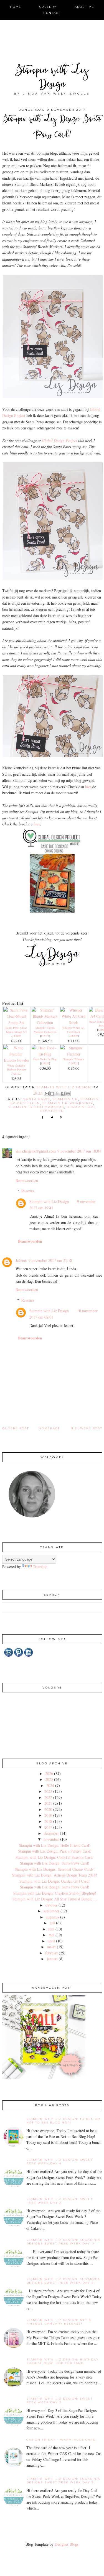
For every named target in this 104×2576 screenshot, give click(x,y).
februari (51, 1953)
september (51, 1911)
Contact (52, 13)
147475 (45, 1036)
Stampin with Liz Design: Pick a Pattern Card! (55, 1851)
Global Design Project (59, 440)
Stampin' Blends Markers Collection (45, 1030)
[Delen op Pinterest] (68, 1094)
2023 (48, 1791)
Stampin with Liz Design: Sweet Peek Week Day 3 (59, 2401)
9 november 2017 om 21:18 (50, 1260)
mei (51, 1935)
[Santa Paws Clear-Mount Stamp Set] (17, 1023)
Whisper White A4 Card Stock (73, 1030)
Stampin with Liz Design (52, 78)
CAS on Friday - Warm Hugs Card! (62, 2440)
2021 (48, 1803)
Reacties (28, 1191)
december (51, 1833)
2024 (50, 1785)
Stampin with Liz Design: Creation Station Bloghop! (55, 1893)
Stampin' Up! (81, 1107)
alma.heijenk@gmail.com (36, 1151)
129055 (45, 1063)
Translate (40, 1567)
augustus (52, 1917)
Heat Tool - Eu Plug (45, 1059)
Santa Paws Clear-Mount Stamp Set (17, 1030)
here (37, 824)
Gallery (48, 7)
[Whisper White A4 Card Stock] (73, 1023)
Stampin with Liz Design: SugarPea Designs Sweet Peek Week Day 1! (63, 2242)
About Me (84, 7)
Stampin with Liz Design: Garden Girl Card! (55, 1881)
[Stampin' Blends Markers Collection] (45, 1023)
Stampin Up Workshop (68, 1103)
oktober (51, 1905)
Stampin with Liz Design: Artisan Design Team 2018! (55, 1875)
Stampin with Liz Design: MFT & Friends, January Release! (59, 2322)
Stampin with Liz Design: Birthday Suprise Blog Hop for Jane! (63, 2361)
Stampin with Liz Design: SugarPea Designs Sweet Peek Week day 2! (63, 2481)
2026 (49, 1773)
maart (51, 1947)
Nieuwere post (86, 1428)
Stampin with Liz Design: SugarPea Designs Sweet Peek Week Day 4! (63, 2281)
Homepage (50, 1428)
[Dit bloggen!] (52, 1094)
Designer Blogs (67, 2544)
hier (88, 787)
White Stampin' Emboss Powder (17, 1068)
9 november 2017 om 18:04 (79, 1151)
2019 (48, 1815)
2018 (48, 1821)
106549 (73, 1036)
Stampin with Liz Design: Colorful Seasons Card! (55, 1857)
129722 (73, 1063)
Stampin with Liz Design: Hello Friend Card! (55, 1845)
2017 (48, 1827)
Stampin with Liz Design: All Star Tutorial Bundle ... (55, 1899)
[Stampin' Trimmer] (73, 1054)
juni (51, 1929)
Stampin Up (65, 1099)
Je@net (21, 1260)
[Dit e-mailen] (47, 1094)
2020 (48, 1809)
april (51, 1941)
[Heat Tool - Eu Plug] (45, 1054)
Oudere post (16, 1428)
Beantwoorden (27, 1181)
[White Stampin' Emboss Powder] (17, 1060)
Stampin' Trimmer (74, 1059)
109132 (16, 1074)
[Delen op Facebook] (63, 1094)
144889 (16, 1036)
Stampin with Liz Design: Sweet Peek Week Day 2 (59, 2201)
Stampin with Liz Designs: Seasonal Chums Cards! (55, 1869)
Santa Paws (37, 1099)
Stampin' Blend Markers (36, 1107)
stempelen (52, 1111)
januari (52, 1959)
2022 (48, 1797)
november (51, 1839)
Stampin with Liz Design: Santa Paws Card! (55, 1863)
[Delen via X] (57, 1094)
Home (16, 7)
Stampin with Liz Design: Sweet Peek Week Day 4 (59, 2162)
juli (52, 1923)
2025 (49, 1779)
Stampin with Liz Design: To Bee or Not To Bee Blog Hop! (63, 2121)
